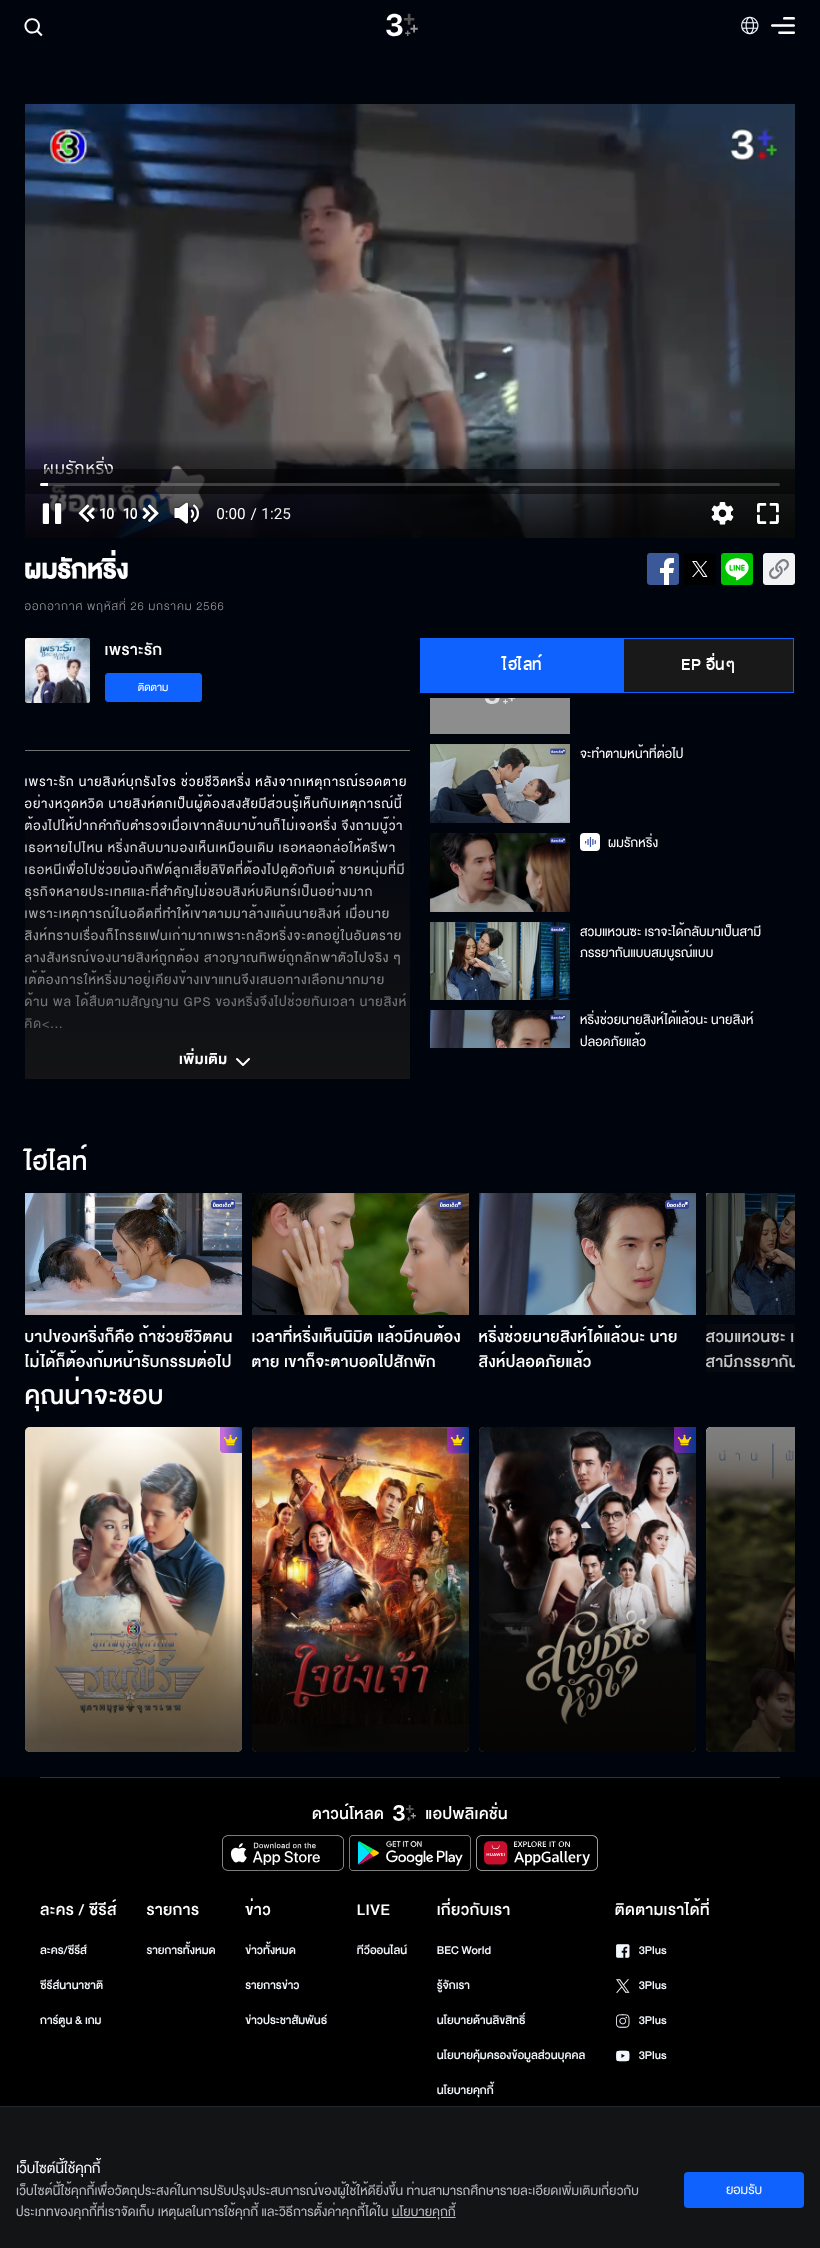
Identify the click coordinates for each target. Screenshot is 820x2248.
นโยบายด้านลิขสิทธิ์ (481, 2020)
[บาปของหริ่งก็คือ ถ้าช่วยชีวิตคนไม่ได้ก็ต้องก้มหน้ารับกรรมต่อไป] (133, 1254)
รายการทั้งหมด (180, 1950)
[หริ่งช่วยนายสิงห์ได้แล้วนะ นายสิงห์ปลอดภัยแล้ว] (587, 1254)
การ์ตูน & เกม (71, 2020)
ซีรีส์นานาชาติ (71, 1985)
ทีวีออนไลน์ (382, 1950)
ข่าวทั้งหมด (270, 1950)
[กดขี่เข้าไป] (133, 1590)
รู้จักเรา (453, 1985)
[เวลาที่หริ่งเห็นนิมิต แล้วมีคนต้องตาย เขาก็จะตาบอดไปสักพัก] (360, 1254)
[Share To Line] (737, 569)
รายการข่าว (272, 1985)
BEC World (464, 1950)
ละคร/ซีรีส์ (63, 1950)
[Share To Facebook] (663, 569)
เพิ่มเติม (205, 1061)
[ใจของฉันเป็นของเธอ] (587, 1590)
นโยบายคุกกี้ (465, 2090)
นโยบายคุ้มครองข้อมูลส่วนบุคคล (511, 2055)
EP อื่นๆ (708, 665)
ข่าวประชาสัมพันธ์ (286, 2020)
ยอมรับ (744, 2190)
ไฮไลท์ (522, 665)
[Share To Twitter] (700, 569)
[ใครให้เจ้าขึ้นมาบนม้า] (360, 1590)
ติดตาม (153, 687)
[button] (179, 321)
